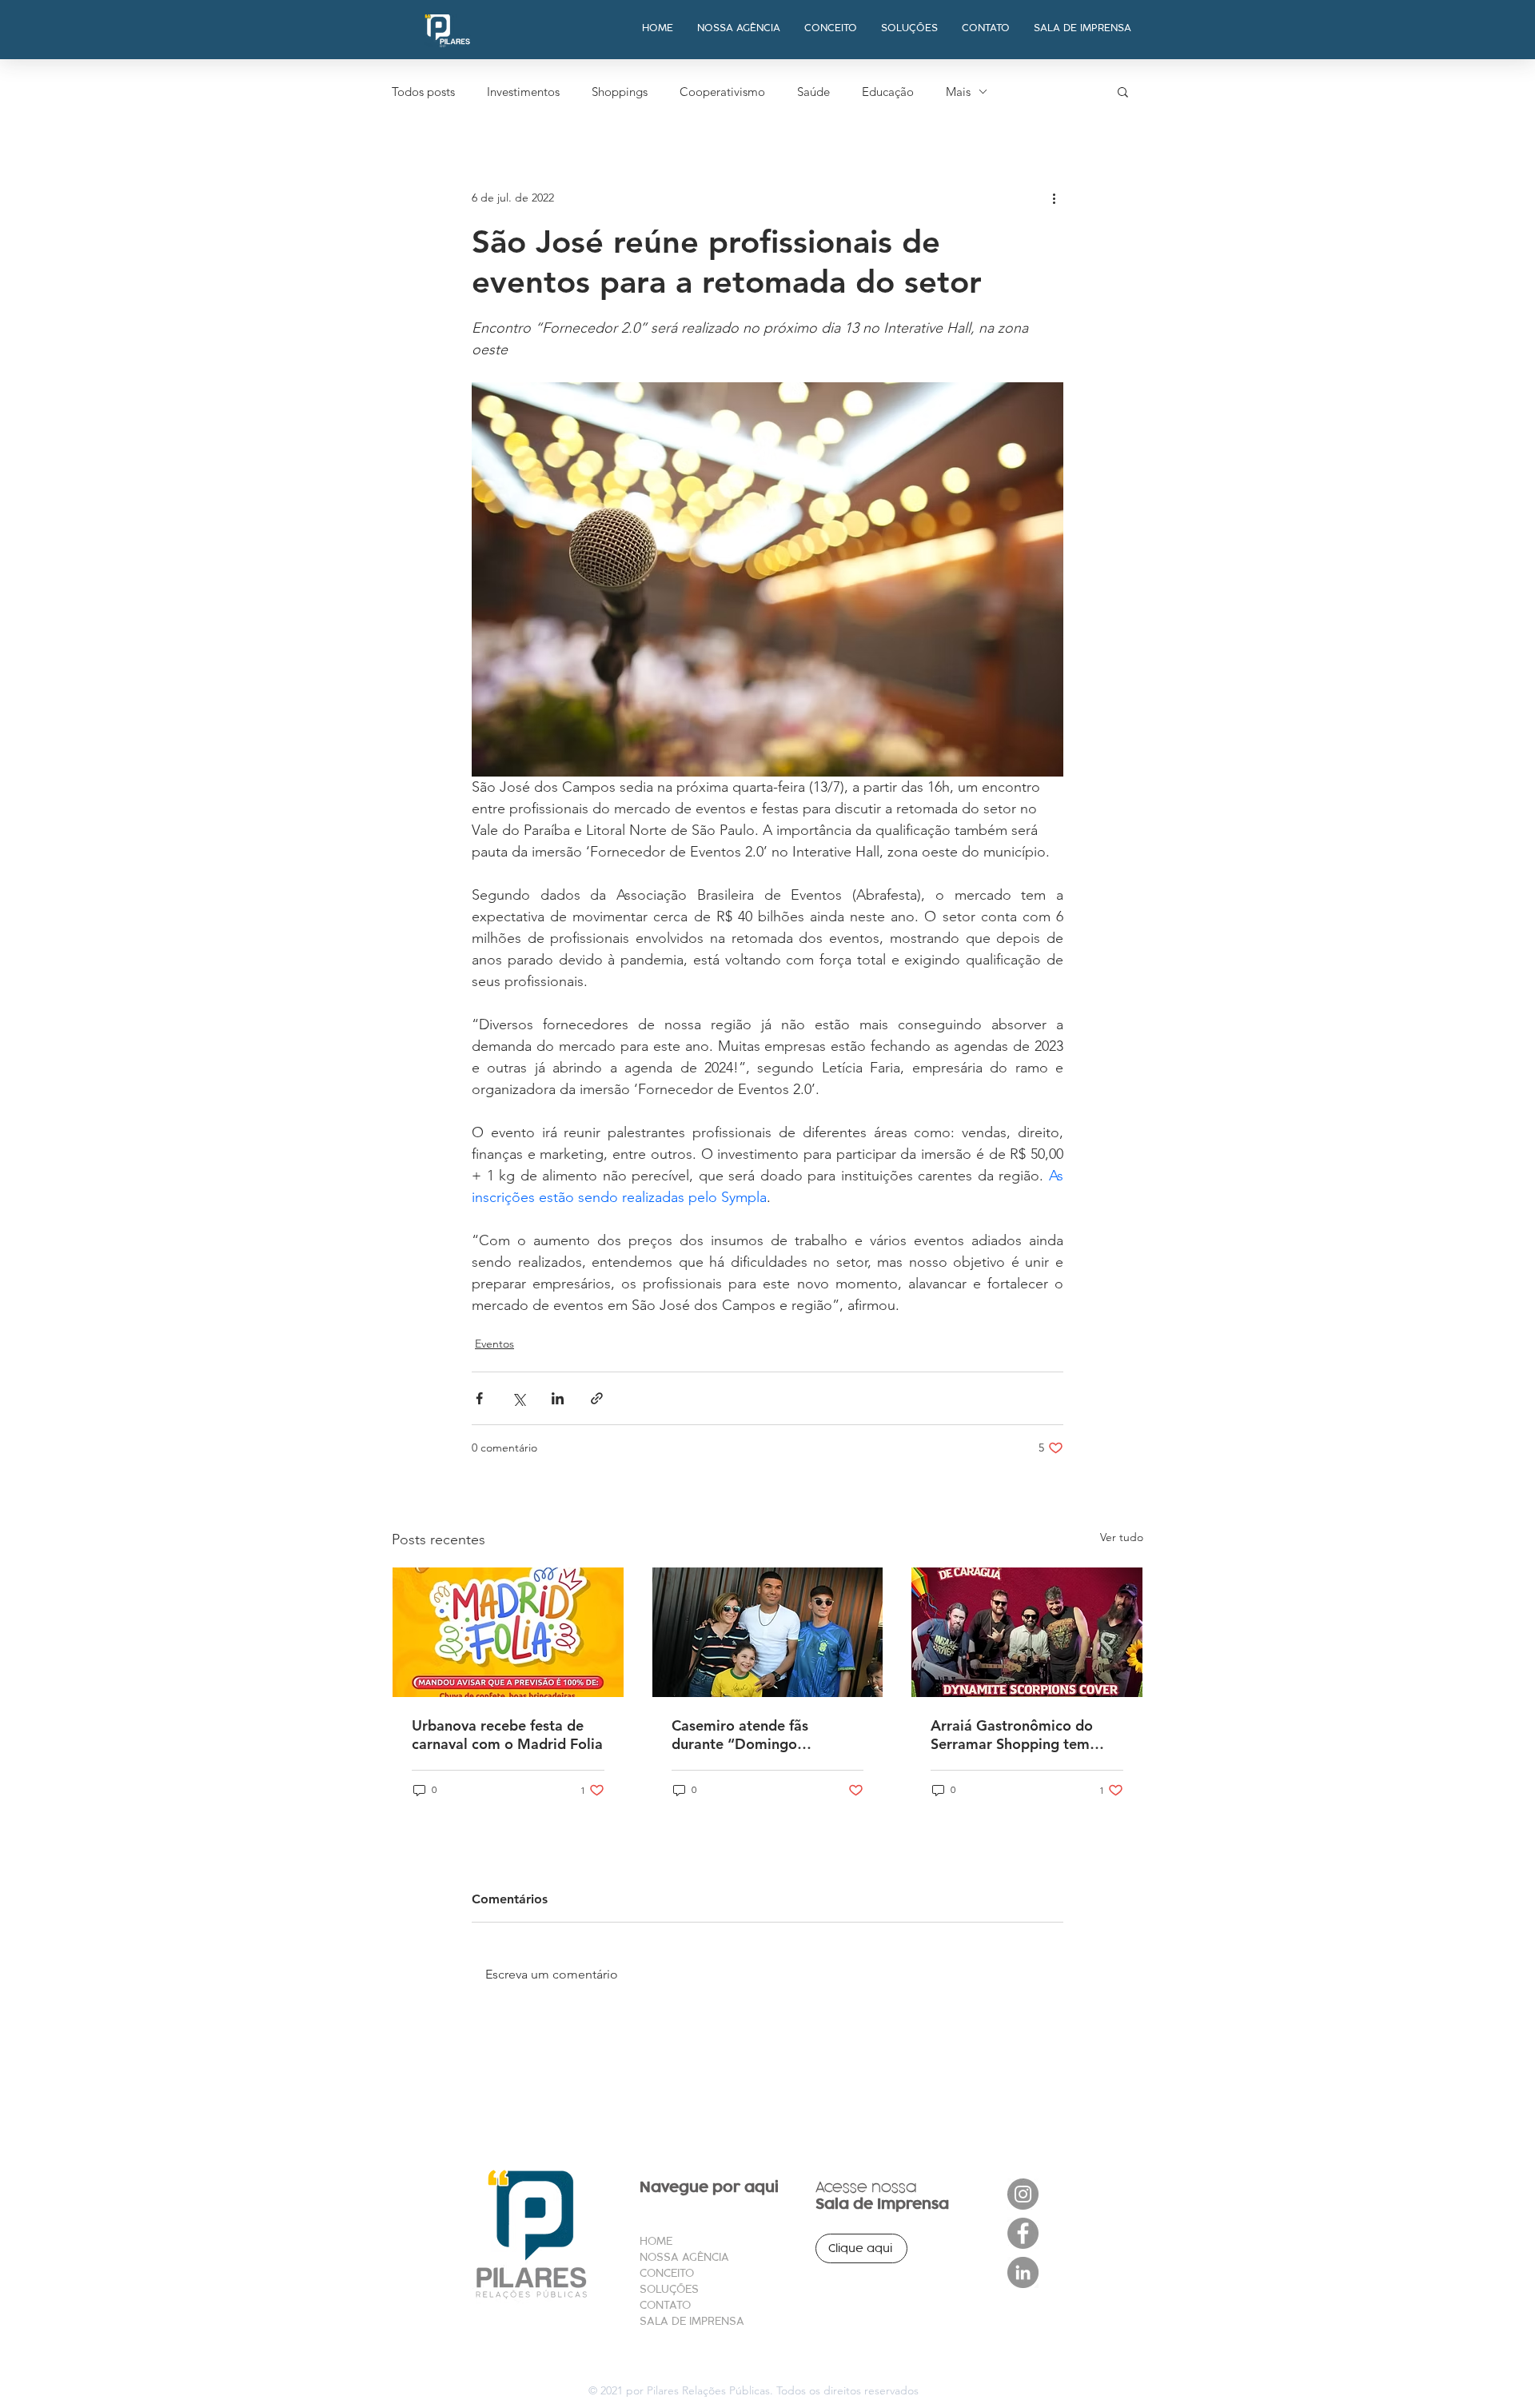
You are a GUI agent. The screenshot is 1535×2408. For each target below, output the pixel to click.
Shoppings (620, 92)
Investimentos (523, 92)
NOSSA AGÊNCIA (684, 2257)
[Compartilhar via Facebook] (479, 1398)
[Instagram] (1023, 2194)
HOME (656, 2241)
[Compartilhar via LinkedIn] (558, 1398)
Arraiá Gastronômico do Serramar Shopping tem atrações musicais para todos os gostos (1012, 1735)
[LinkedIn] (1023, 2272)
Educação (888, 92)
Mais (958, 92)
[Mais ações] (1054, 198)
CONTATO (665, 2305)
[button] (1123, 91)
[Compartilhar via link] (597, 1398)
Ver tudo (1122, 1537)
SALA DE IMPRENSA (692, 2321)
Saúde (813, 92)
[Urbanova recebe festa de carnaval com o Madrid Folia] (508, 1632)
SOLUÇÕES (669, 2289)
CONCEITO (667, 2273)
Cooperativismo (722, 92)
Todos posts (423, 92)
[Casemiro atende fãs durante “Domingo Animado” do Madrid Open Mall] (768, 1632)
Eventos (494, 1344)
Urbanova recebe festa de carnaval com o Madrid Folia (507, 1735)
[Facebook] (1023, 2233)
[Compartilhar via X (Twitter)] (518, 1398)
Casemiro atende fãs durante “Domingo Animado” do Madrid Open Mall (763, 1735)
